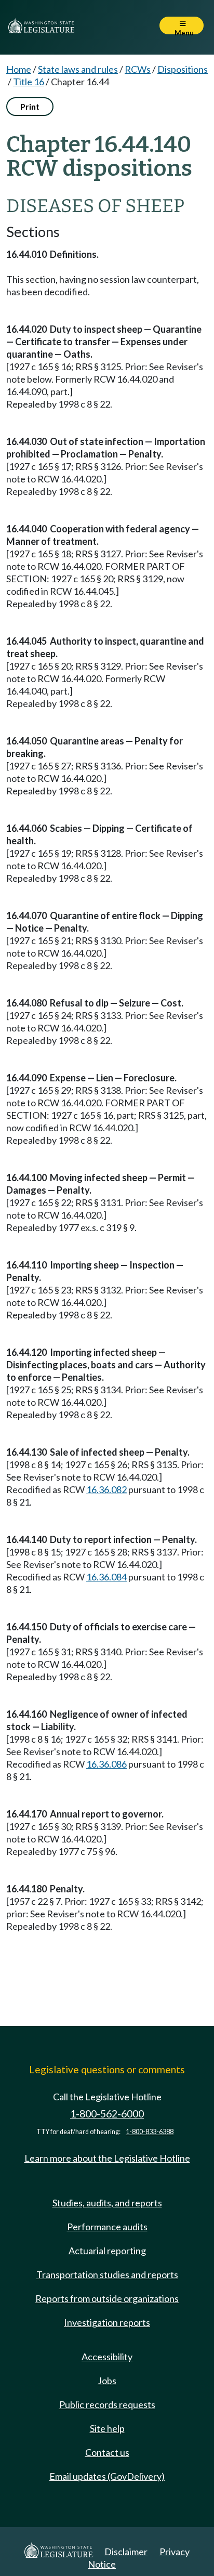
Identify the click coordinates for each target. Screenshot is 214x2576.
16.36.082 (106, 1489)
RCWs (138, 69)
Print (30, 106)
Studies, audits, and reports (107, 2203)
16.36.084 (106, 1577)
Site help (107, 2428)
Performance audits (107, 2227)
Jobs (107, 2381)
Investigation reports (107, 2322)
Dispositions (183, 69)
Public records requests (107, 2404)
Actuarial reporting (107, 2251)
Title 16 (29, 82)
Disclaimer (126, 2552)
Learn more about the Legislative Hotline (107, 2158)
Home (19, 69)
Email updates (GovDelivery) (107, 2476)
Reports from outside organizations (107, 2298)
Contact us (107, 2452)
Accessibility (107, 2357)
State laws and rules (78, 69)
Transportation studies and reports (107, 2274)
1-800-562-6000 (107, 2114)
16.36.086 (106, 1764)
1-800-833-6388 (150, 2132)
